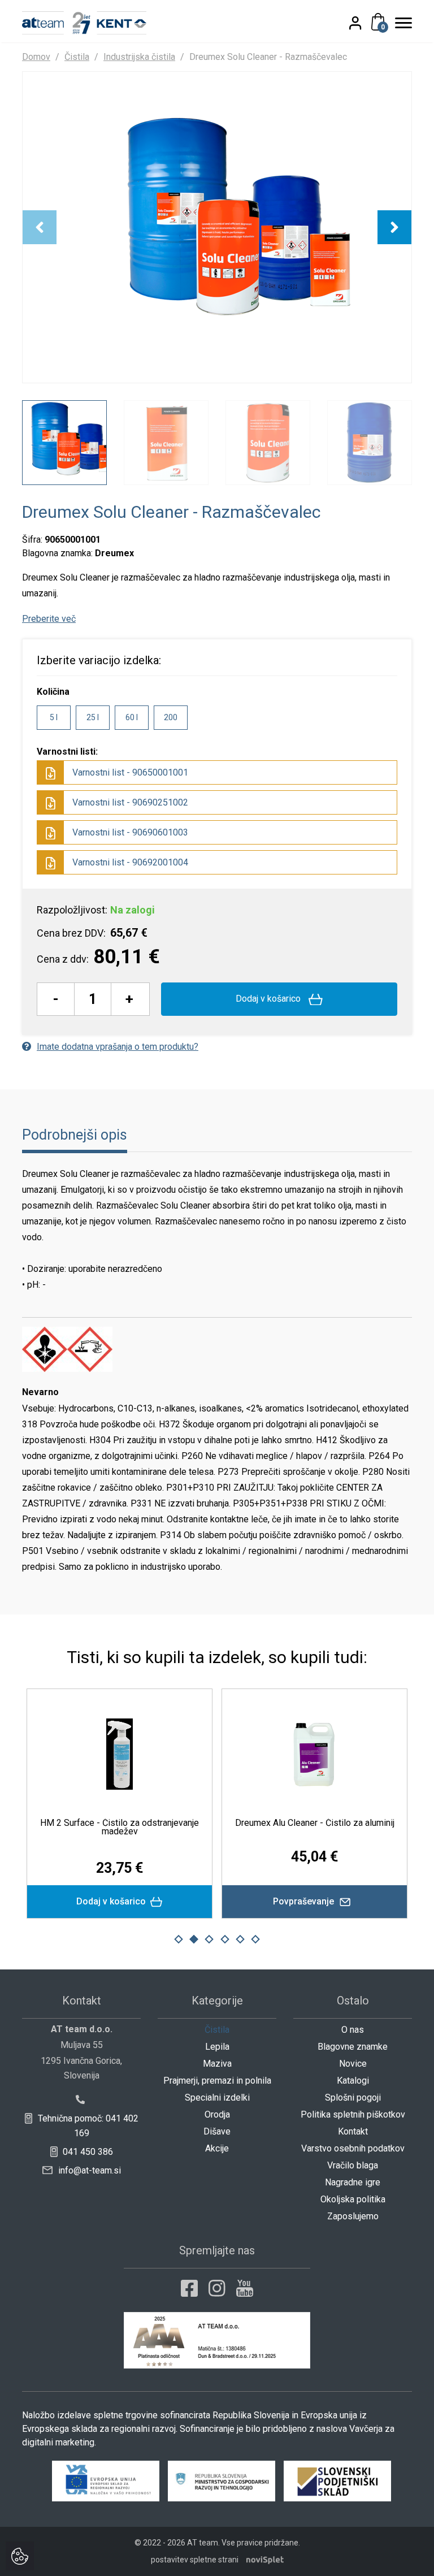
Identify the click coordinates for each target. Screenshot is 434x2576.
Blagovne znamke (353, 2047)
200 (171, 717)
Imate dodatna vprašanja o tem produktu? (118, 1047)
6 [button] (255, 1939)
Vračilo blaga (353, 2165)
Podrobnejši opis (75, 1135)
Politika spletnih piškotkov (353, 2114)
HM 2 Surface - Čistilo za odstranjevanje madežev (109, 1827)
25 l (93, 717)
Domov (36, 57)
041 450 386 (87, 2152)
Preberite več (49, 619)
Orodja (217, 2114)
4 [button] (225, 1939)
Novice (353, 2064)
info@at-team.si (88, 2170)
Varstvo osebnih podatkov (353, 2148)
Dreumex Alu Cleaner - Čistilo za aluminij (305, 1823)
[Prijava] (364, 23)
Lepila (217, 2047)
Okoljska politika (353, 2199)
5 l (54, 717)
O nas (353, 2030)
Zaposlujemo (353, 2216)
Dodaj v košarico (269, 999)
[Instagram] (217, 2288)
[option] (217, 227)
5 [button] (240, 1939)
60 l (132, 717)
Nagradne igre (353, 2182)
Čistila (77, 57)
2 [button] (194, 1939)
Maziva (217, 2064)
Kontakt (353, 2131)
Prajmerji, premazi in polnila (217, 2081)
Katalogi (353, 2081)
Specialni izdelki (217, 2097)
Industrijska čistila (139, 57)
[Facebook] (189, 2288)
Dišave (217, 2131)
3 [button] (209, 1939)
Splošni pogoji (353, 2097)
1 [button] (179, 1939)
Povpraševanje (294, 1901)
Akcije (217, 2148)
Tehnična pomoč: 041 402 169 (87, 2126)
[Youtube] (245, 2288)
